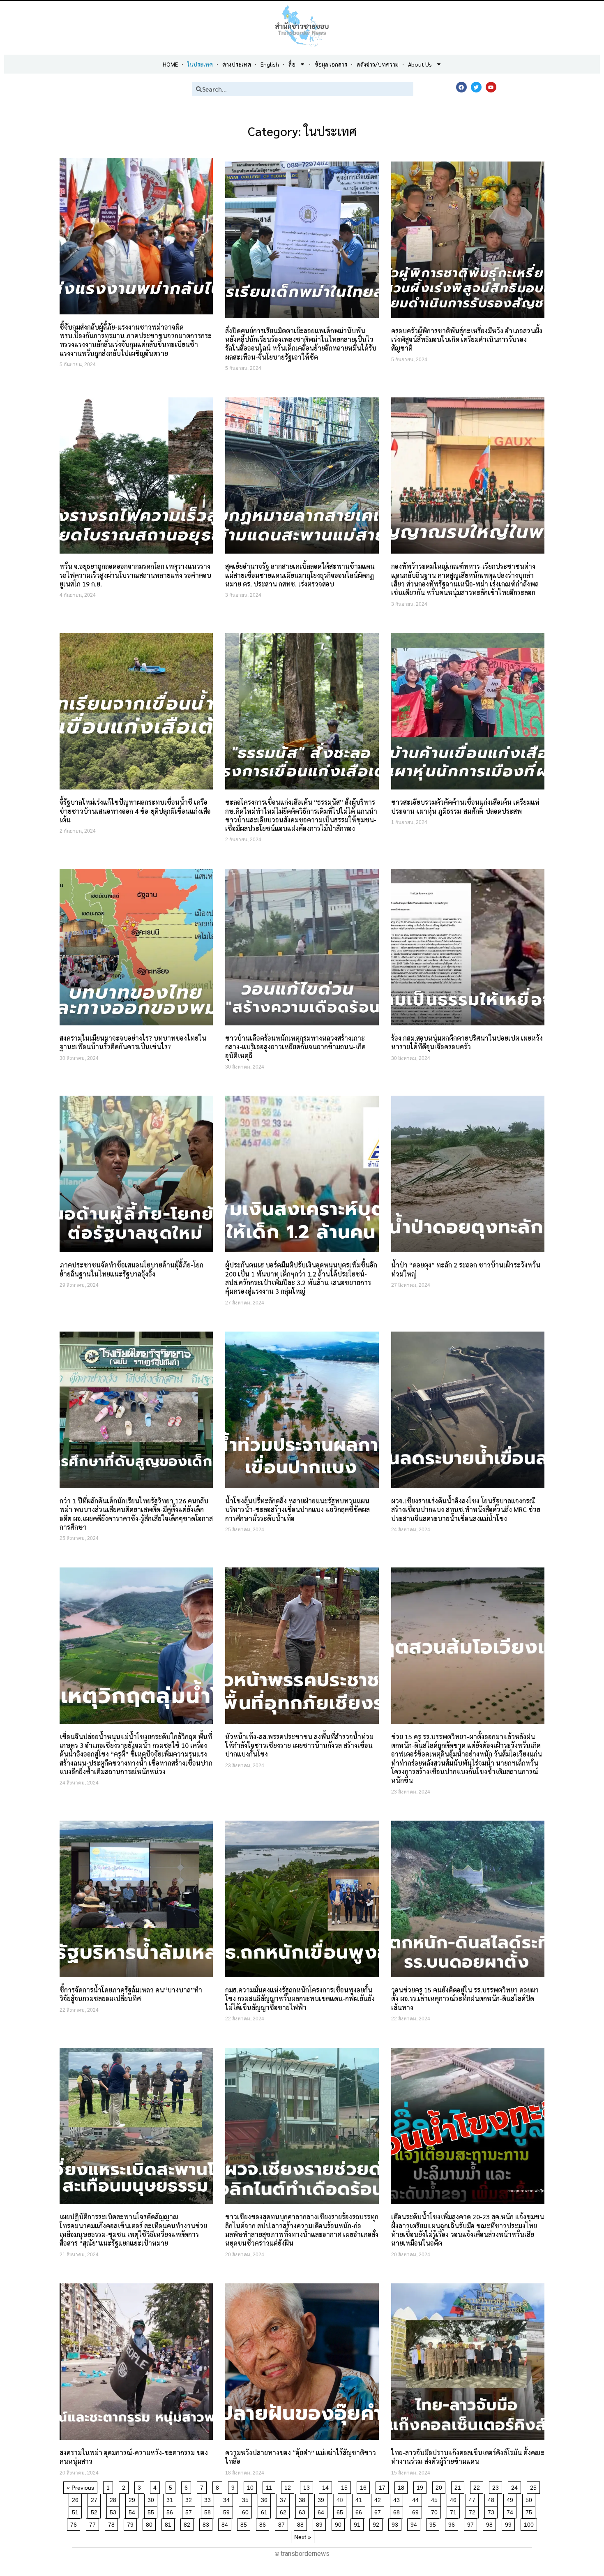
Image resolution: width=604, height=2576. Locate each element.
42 (379, 2499)
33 (209, 2499)
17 (384, 2486)
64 (322, 2511)
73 (492, 2511)
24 (516, 2486)
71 (455, 2511)
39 (322, 2499)
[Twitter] (476, 87)
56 (171, 2511)
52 (96, 2511)
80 (151, 2523)
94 (415, 2523)
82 (188, 2523)
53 (114, 2511)
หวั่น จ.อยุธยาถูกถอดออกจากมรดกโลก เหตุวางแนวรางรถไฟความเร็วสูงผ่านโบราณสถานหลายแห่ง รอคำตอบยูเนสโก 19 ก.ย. (135, 575)
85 (245, 2523)
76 (75, 2523)
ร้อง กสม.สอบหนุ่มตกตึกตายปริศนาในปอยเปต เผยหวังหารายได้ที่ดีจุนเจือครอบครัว (467, 1042)
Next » (303, 2537)
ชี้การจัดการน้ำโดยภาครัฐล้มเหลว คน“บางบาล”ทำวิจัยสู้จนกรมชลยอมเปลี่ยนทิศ (131, 1994)
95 (434, 2523)
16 (365, 2486)
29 (133, 2499)
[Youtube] (491, 87)
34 (228, 2499)
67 (379, 2511)
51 (77, 2511)
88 (302, 2523)
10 (252, 2486)
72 (474, 2511)
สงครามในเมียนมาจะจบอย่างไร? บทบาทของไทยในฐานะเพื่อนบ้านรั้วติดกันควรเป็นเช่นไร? (133, 1042)
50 (530, 2499)
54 (133, 2511)
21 (459, 2486)
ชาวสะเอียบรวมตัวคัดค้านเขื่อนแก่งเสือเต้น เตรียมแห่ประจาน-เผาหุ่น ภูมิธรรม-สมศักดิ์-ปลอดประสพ (465, 806)
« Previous (80, 2488)
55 (152, 2511)
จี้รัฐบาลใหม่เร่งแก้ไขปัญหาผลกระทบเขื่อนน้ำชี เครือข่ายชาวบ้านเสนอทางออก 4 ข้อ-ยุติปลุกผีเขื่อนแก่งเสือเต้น (135, 811)
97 (472, 2523)
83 (207, 2523)
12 (289, 2486)
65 (341, 2511)
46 (455, 2499)
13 (308, 2486)
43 (398, 2499)
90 (340, 2523)
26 (77, 2499)
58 (209, 2511)
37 (285, 2499)
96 (453, 2523)
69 (417, 2511)
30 (152, 2499)
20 (440, 2486)
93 (396, 2523)
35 (247, 2499)
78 (113, 2523)
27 (96, 2499)
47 (474, 2499)
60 (247, 2511)
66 (360, 2511)
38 (303, 2499)
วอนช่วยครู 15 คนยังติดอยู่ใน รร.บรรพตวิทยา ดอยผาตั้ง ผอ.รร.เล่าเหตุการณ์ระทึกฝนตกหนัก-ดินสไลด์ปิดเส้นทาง (465, 1999)
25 (535, 2486)
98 (491, 2523)
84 (226, 2523)
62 (285, 2511)
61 (266, 2511)
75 (530, 2511)
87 (283, 2523)
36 (266, 2499)
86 (264, 2523)
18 (402, 2486)
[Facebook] (461, 87)
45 (436, 2499)
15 (346, 2486)
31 (171, 2499)
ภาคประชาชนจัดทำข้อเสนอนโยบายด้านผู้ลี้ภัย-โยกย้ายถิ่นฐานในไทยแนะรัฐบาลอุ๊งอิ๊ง (131, 1269)
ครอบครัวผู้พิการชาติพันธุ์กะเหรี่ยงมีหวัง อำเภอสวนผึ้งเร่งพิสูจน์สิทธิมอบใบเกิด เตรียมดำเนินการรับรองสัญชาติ (467, 339)
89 (321, 2523)
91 (358, 2523)
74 (511, 2511)
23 (497, 2486)
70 (436, 2511)
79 (132, 2523)
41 (360, 2499)
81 (169, 2523)
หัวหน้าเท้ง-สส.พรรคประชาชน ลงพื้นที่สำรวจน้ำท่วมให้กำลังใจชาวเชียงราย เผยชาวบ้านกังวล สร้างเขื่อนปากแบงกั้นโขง (299, 1745)
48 (492, 2499)
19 (421, 2486)
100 (530, 2523)
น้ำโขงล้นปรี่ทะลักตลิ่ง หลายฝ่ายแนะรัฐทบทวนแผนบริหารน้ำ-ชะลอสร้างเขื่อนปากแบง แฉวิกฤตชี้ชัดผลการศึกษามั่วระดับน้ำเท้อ (297, 1510)
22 (478, 2486)
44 (417, 2499)
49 (511, 2499)
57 (190, 2511)
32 (190, 2499)
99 (510, 2523)
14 (327, 2486)
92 (377, 2523)
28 (114, 2499)
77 (94, 2523)
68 (398, 2511)
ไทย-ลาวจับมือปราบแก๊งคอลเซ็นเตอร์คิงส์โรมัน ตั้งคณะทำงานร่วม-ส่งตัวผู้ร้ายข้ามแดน (468, 2457)
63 (303, 2511)
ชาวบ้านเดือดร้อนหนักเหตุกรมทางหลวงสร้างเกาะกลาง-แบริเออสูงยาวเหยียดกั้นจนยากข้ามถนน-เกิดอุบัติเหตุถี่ (295, 1047)
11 (270, 2486)
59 (228, 2511)
